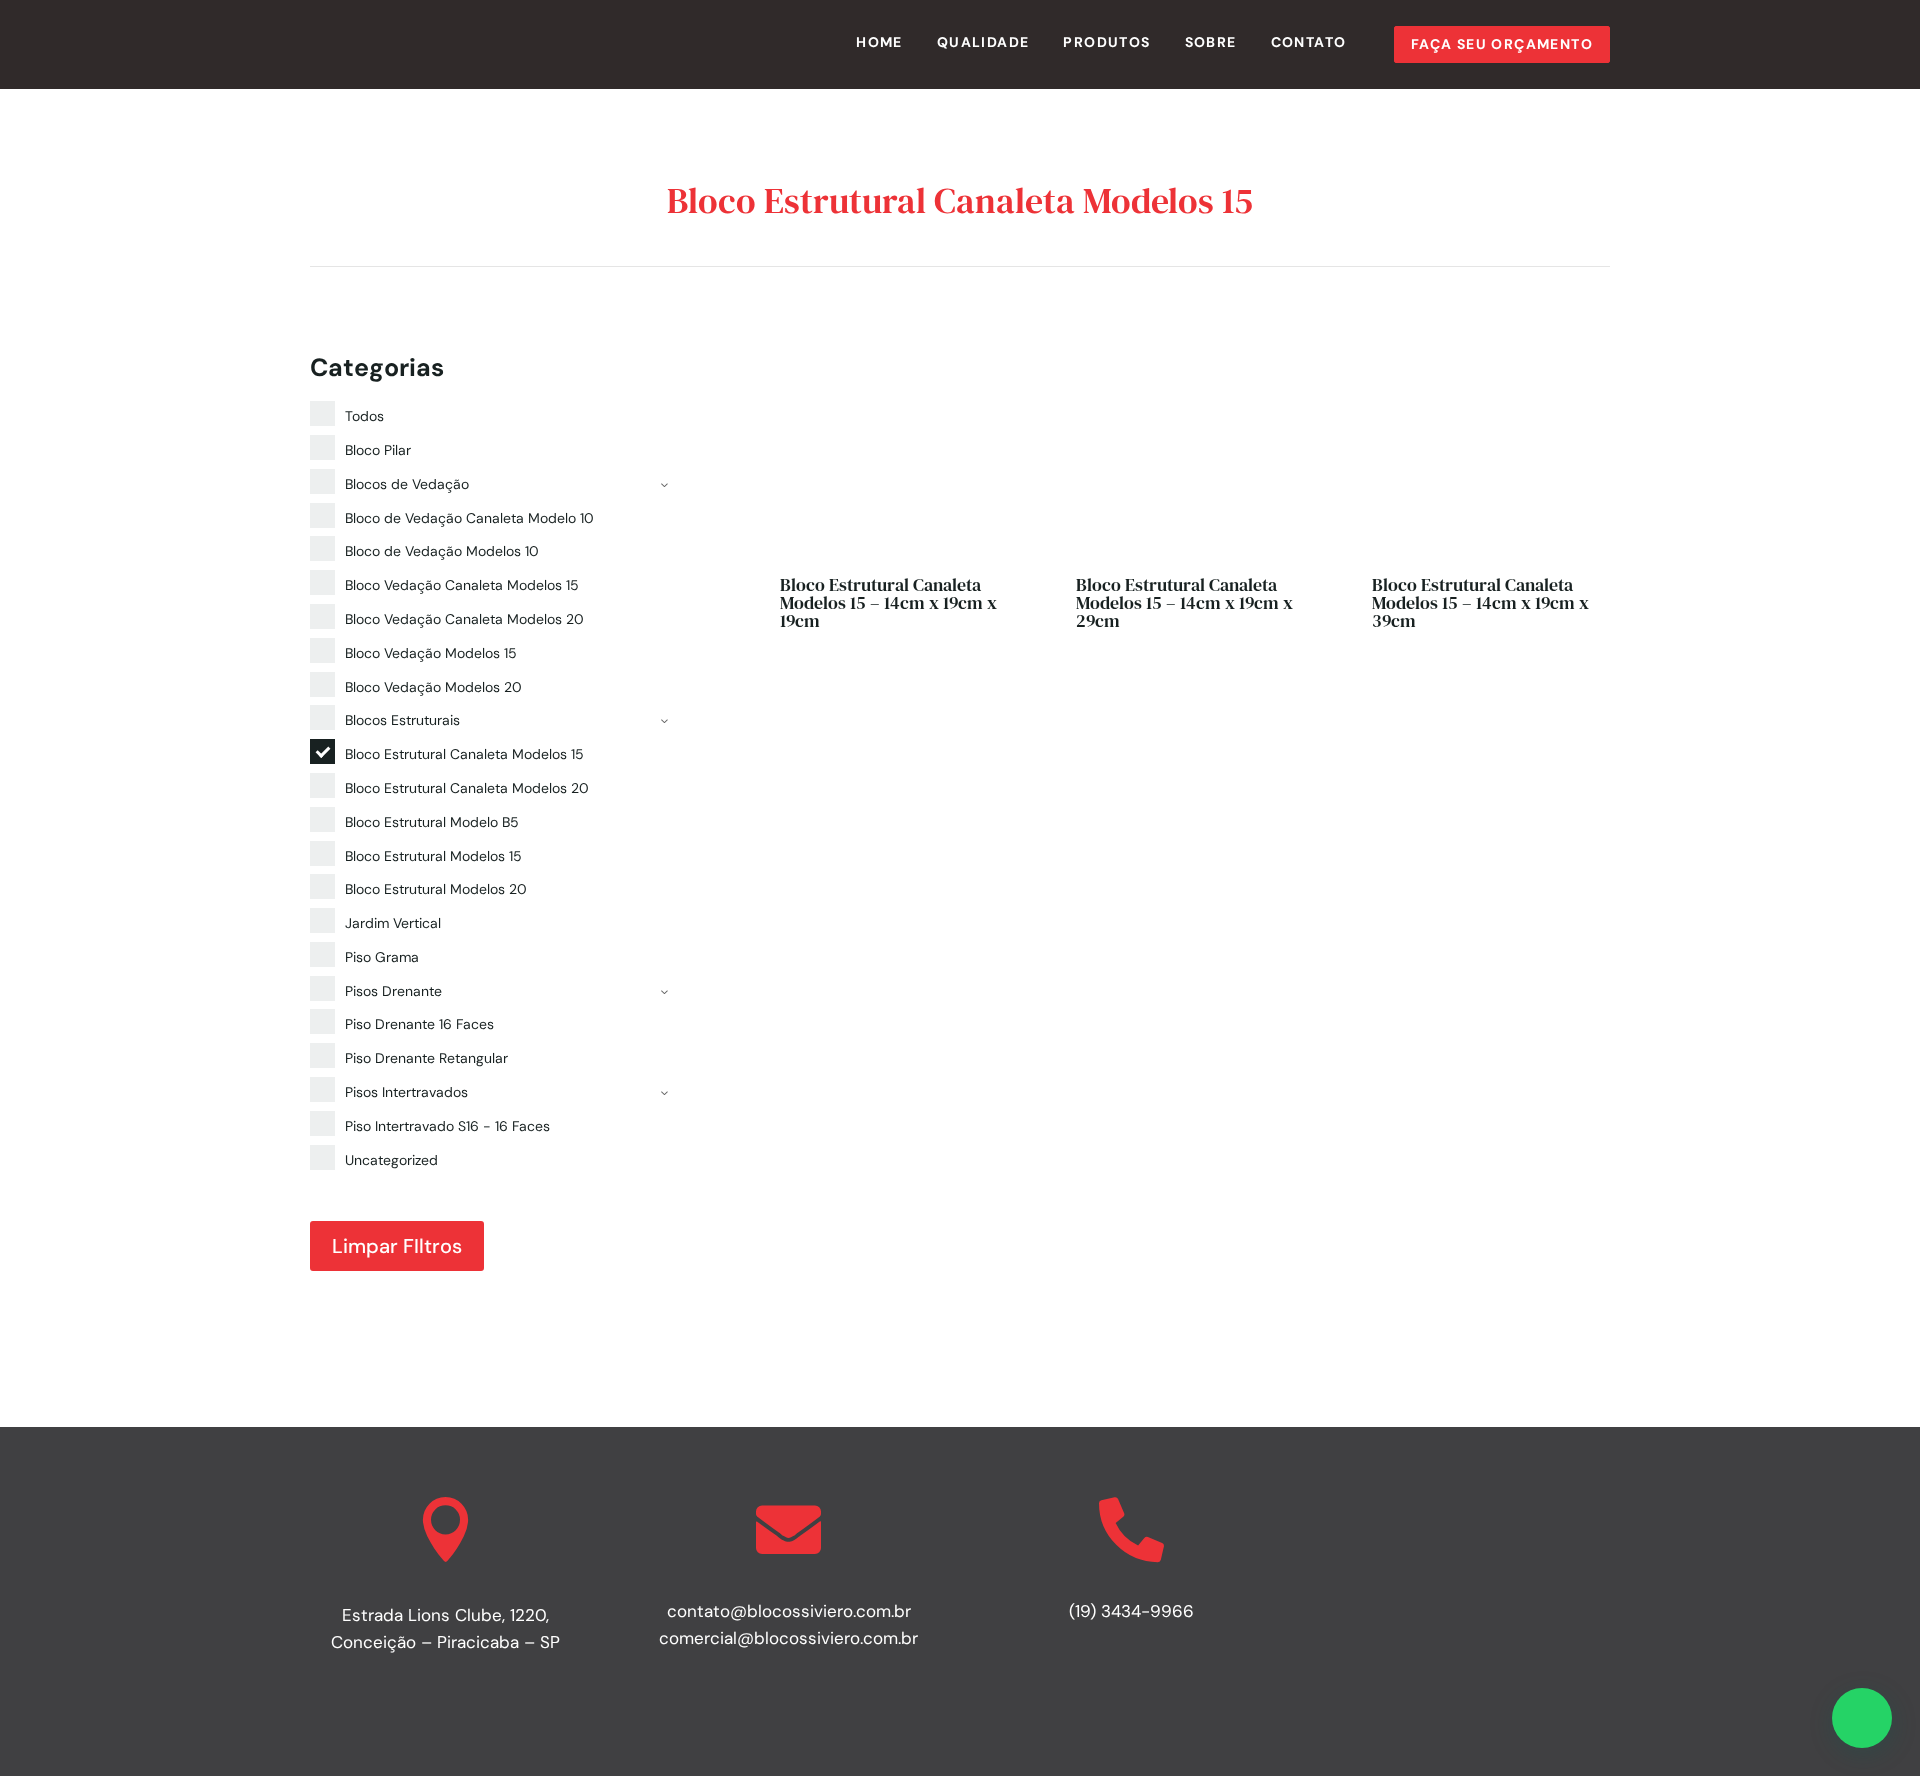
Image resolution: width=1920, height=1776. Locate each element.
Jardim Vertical (393, 923)
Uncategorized (391, 1160)
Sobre (1211, 42)
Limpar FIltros (397, 1246)
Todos (364, 416)
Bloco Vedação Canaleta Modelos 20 (464, 619)
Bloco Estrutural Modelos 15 (433, 856)
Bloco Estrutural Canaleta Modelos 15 (464, 754)
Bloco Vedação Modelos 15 (431, 653)
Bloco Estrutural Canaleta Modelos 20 (467, 788)
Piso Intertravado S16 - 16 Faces (447, 1126)
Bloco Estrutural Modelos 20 (436, 889)
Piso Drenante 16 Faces (419, 1024)
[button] (1862, 1718)
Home (879, 42)
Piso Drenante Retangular (426, 1058)
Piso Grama (382, 957)
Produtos (1106, 42)
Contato (1309, 42)
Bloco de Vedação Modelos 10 (442, 551)
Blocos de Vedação (407, 484)
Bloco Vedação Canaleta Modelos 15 (462, 585)
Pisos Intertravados (406, 1092)
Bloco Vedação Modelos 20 (433, 687)
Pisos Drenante (393, 991)
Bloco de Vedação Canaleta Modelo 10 (469, 518)
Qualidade (983, 42)
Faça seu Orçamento (1502, 44)
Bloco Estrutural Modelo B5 (432, 822)
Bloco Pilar (378, 450)
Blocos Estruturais (402, 720)
